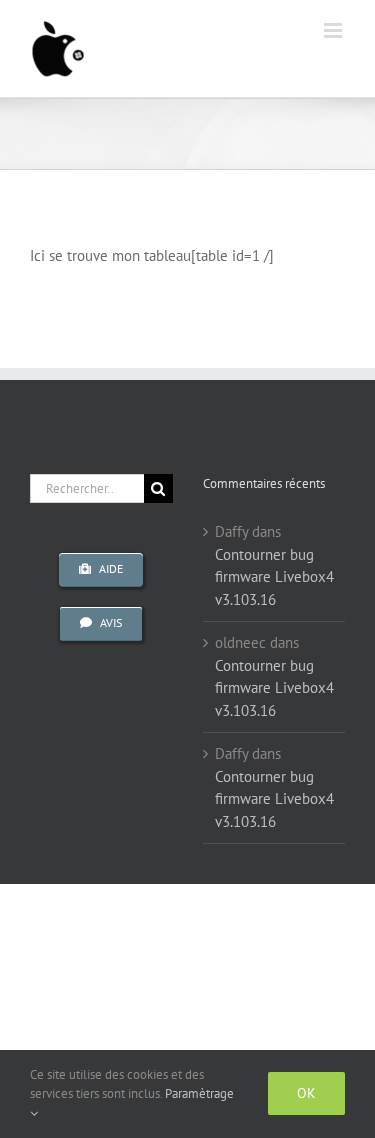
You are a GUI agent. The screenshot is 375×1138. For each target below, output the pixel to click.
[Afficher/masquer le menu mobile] (334, 30)
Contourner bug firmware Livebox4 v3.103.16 (274, 577)
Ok (306, 1093)
